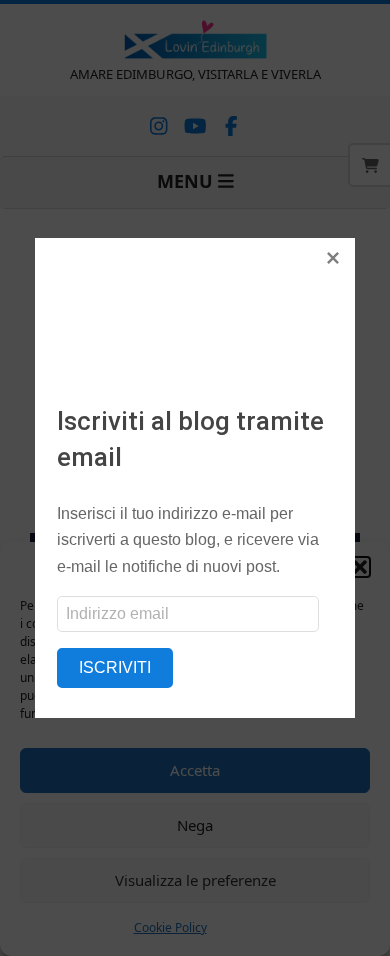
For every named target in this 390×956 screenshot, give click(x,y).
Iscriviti (115, 667)
